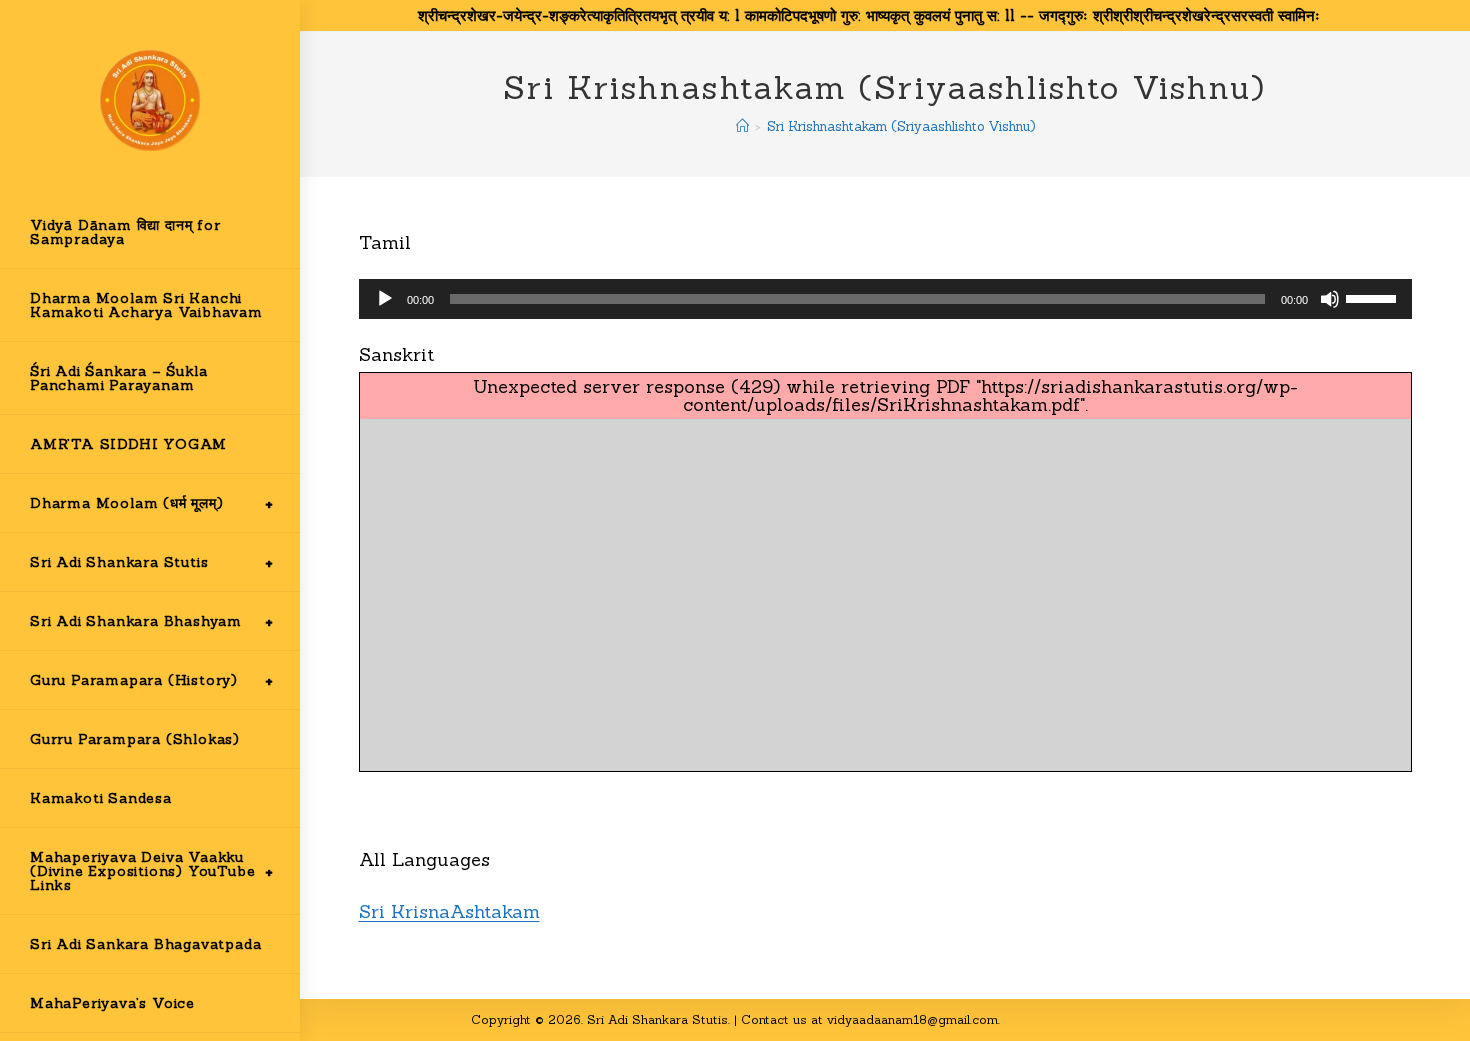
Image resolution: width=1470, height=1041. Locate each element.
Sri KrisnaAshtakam (449, 911)
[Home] (742, 126)
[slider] (1374, 297)
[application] (885, 299)
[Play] (385, 299)
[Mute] (1330, 299)
